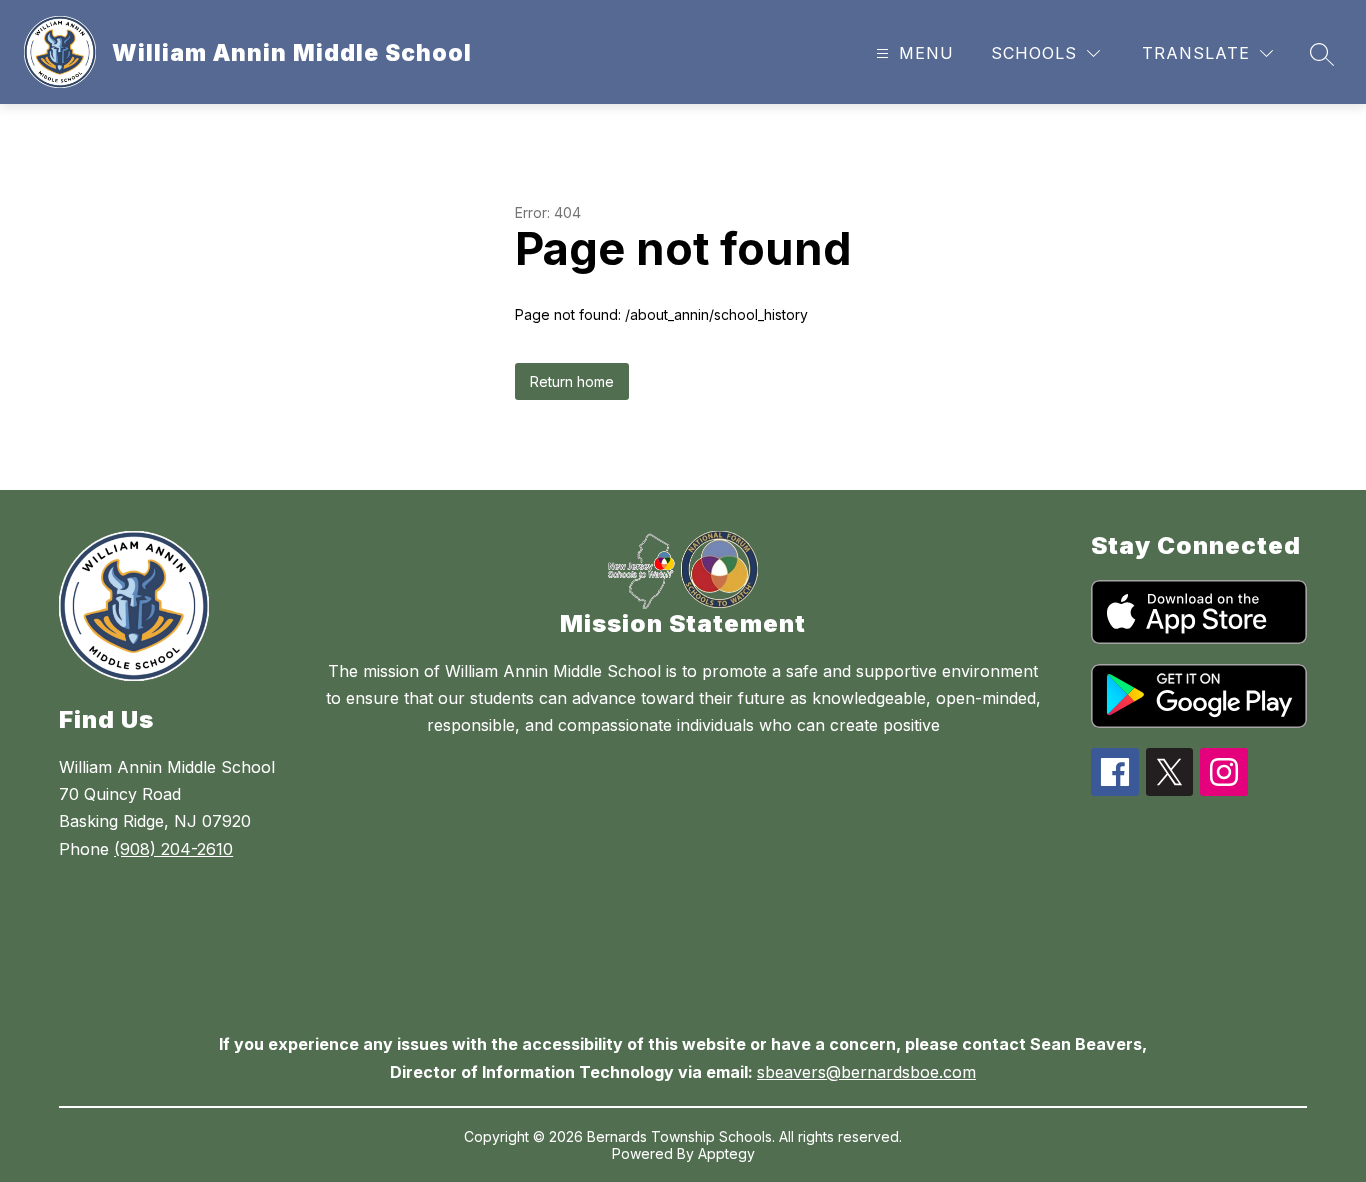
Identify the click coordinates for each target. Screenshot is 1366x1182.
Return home (572, 381)
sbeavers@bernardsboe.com (866, 1072)
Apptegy (726, 1153)
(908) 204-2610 (173, 849)
